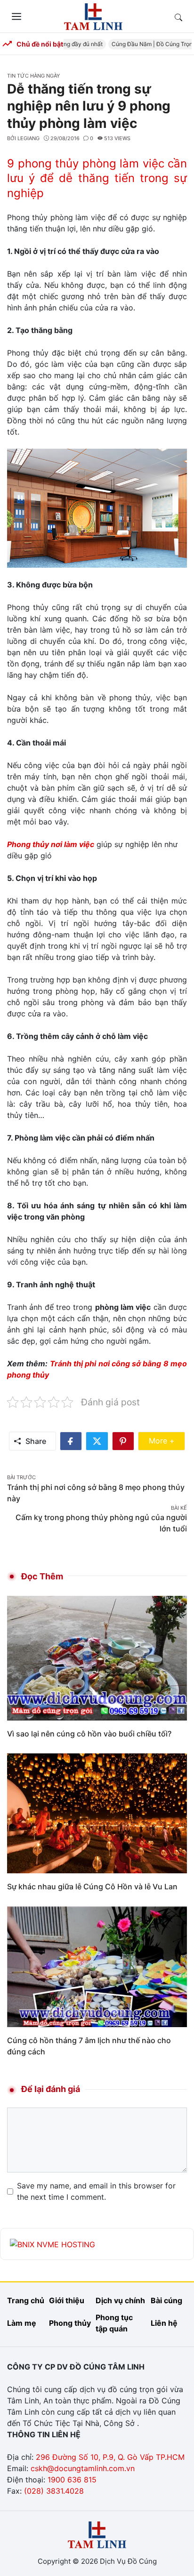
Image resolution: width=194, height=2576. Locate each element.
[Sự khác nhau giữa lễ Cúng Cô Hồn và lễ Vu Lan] (97, 1813)
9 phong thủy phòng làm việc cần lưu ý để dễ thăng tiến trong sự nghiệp (97, 178)
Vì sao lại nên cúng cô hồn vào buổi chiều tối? (89, 1734)
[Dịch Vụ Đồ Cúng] (93, 16)
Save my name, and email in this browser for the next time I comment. (96, 2191)
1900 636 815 (72, 2480)
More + (167, 1440)
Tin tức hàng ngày (33, 76)
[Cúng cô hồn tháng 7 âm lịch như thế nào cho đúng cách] (97, 1966)
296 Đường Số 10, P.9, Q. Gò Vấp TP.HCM (110, 2457)
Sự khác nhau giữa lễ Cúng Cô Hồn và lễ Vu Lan (92, 1886)
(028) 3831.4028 (54, 2491)
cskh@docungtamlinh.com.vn (83, 2468)
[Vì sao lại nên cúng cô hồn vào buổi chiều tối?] (97, 1657)
